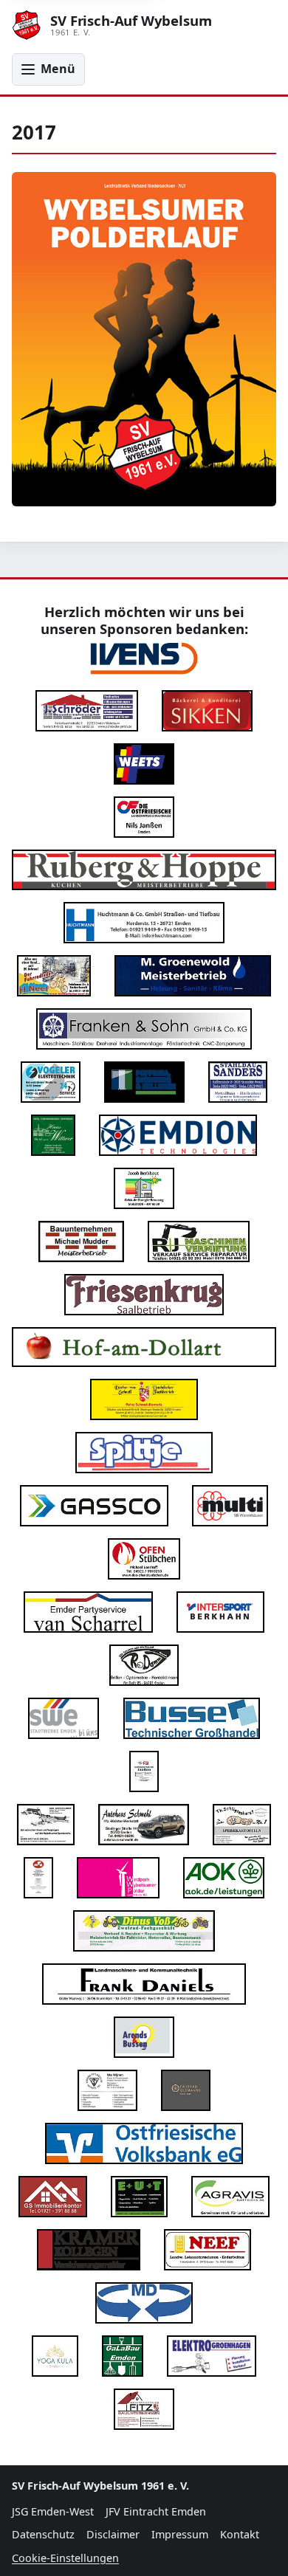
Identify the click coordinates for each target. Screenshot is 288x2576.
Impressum (180, 2534)
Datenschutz (43, 2534)
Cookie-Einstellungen (65, 2558)
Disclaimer (113, 2534)
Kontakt (240, 2534)
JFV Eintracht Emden (156, 2511)
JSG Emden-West (53, 2511)
